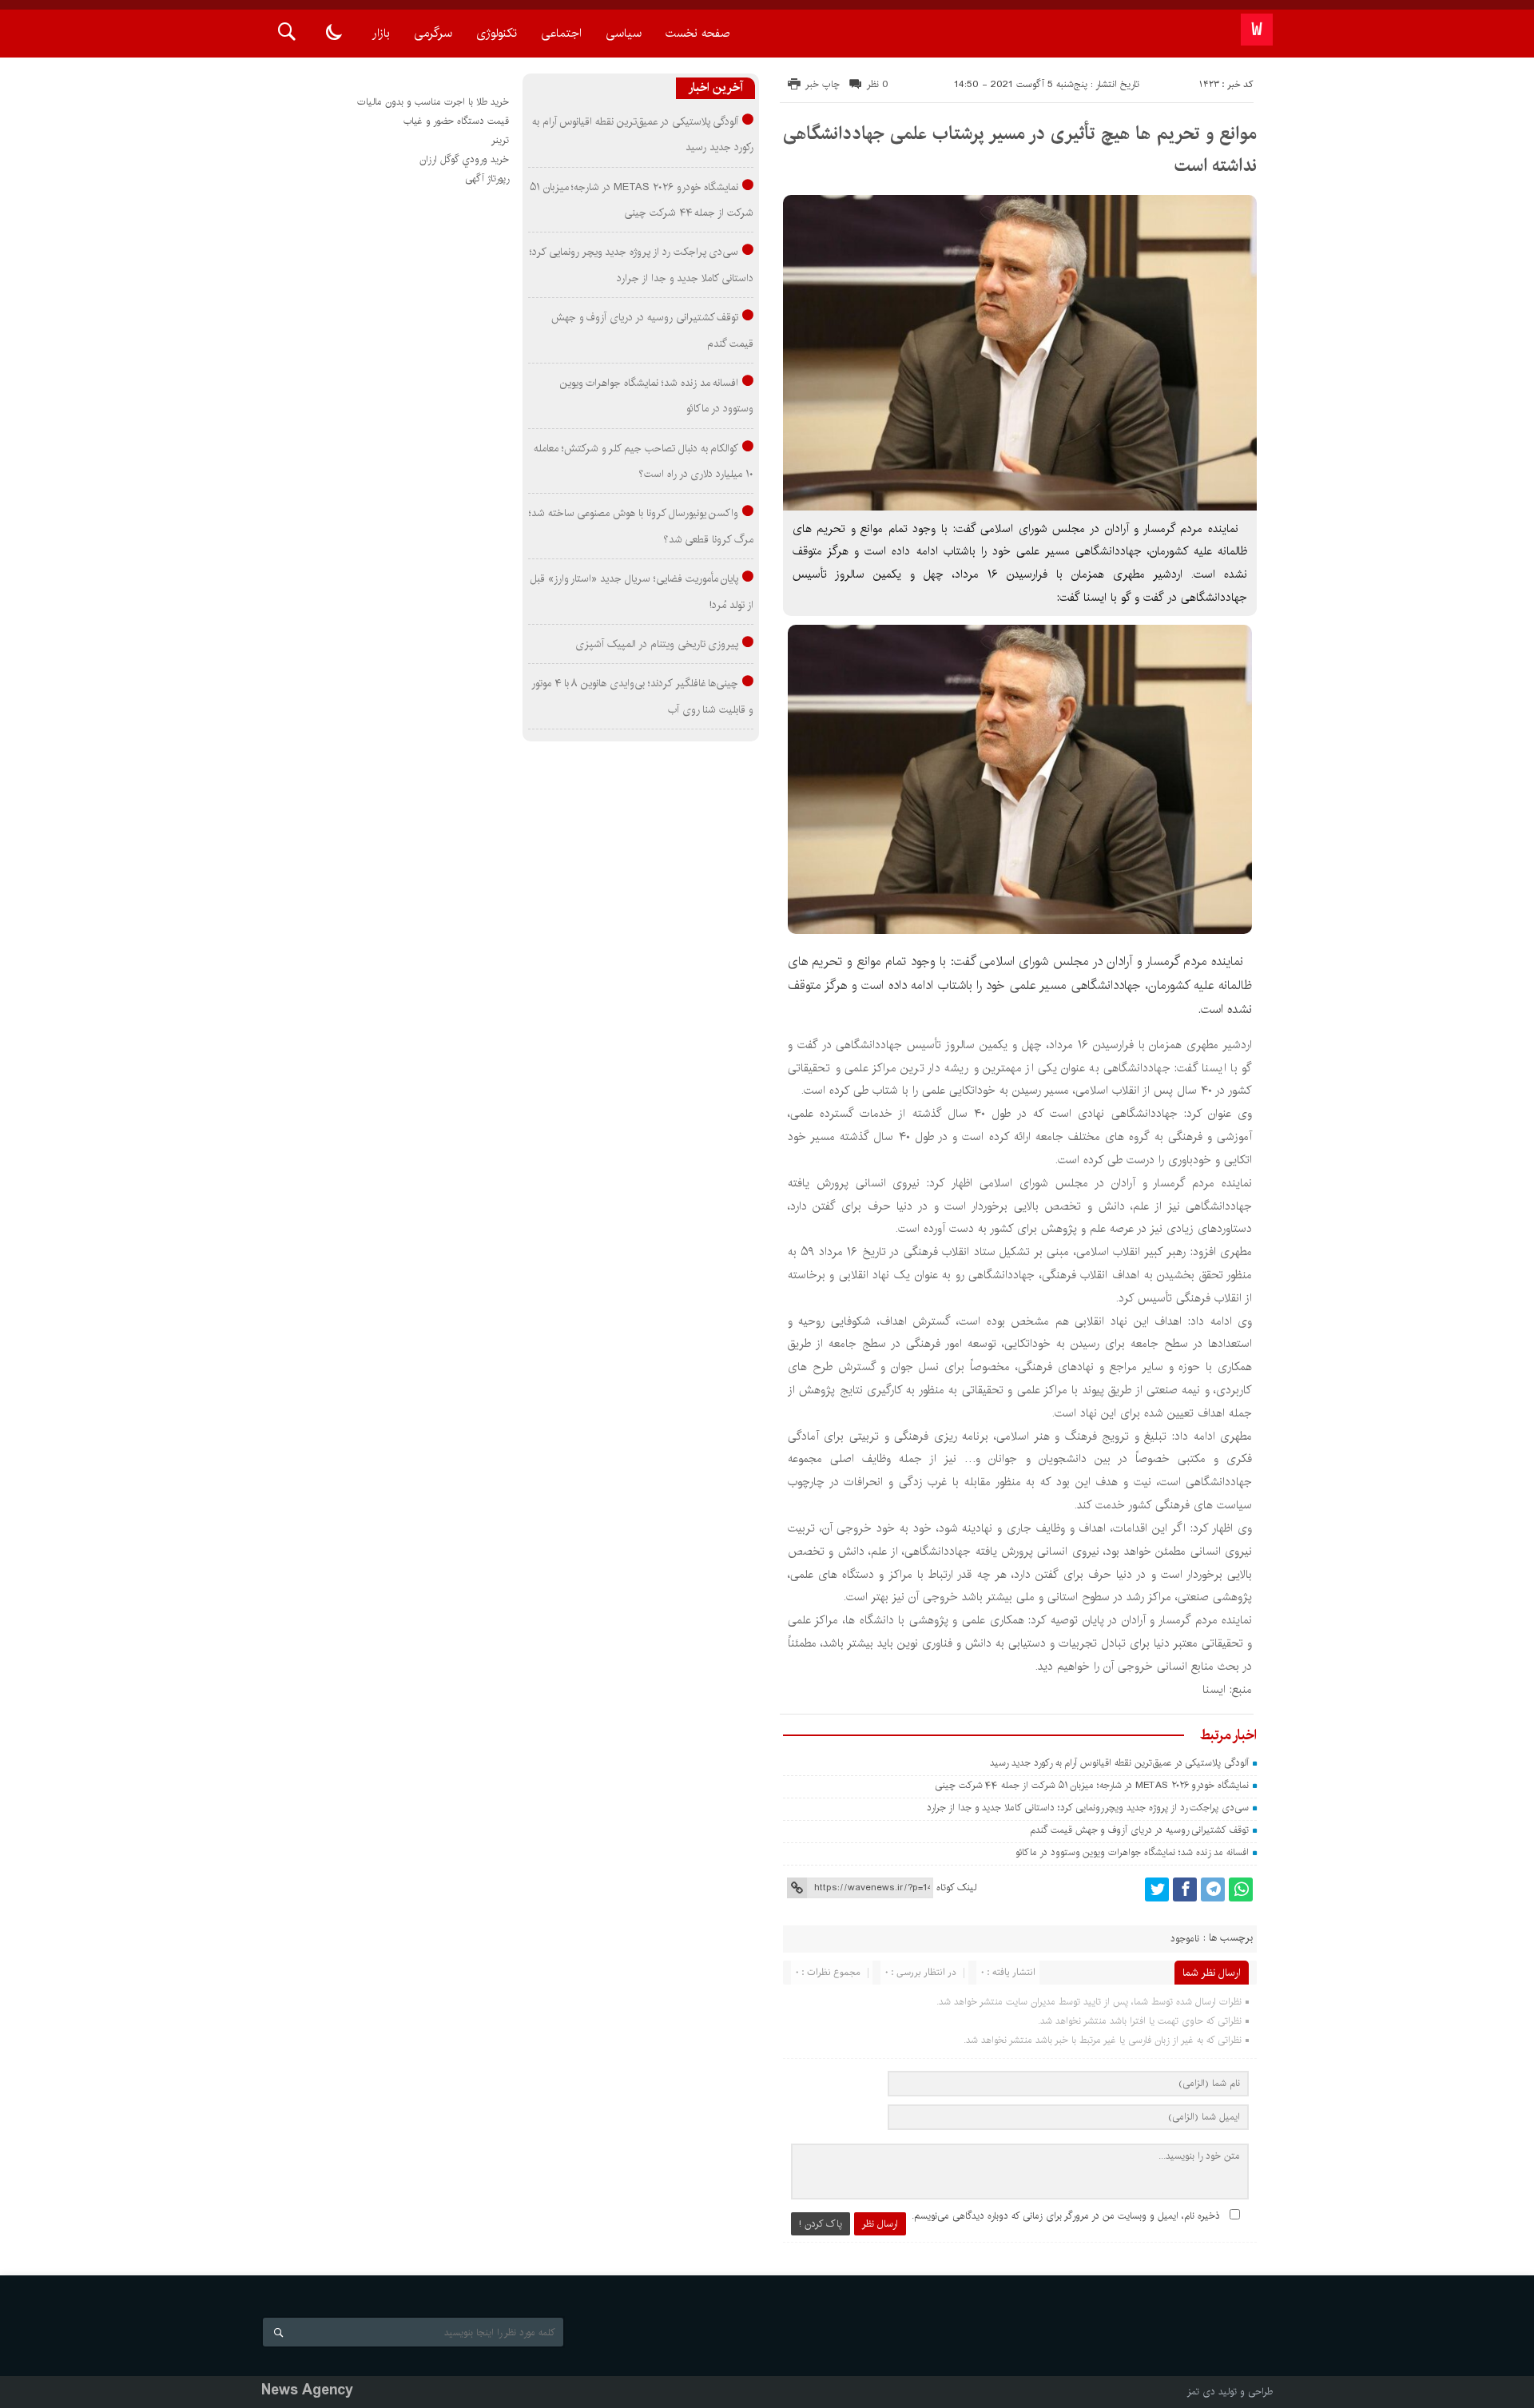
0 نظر (878, 84)
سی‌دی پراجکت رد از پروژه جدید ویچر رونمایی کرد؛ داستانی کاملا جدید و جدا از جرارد (1088, 1808)
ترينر (500, 140)
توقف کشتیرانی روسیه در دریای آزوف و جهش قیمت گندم (1139, 1830)
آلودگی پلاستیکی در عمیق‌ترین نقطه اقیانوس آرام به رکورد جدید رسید (1119, 1763)
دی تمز (1201, 2392)
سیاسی (624, 33)
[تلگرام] (1213, 1889)
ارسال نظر (880, 2224)
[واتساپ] (1241, 1889)
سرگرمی (433, 33)
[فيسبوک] (1185, 1889)
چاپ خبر (823, 84)
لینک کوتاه (956, 1887)
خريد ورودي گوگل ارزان (464, 159)
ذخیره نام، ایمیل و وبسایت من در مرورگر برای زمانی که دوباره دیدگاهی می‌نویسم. (1066, 2216)
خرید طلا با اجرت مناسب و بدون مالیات (433, 102)
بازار (381, 33)
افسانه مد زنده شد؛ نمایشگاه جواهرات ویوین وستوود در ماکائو (1132, 1852)
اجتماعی (561, 33)
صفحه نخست (697, 33)
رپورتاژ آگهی (487, 179)
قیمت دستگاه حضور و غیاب (456, 121)
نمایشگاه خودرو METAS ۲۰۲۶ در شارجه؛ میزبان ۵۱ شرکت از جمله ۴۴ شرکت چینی (1092, 1785)
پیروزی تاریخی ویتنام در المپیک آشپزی (657, 644)
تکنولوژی (497, 33)
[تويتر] (1157, 1889)
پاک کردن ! (821, 2224)
